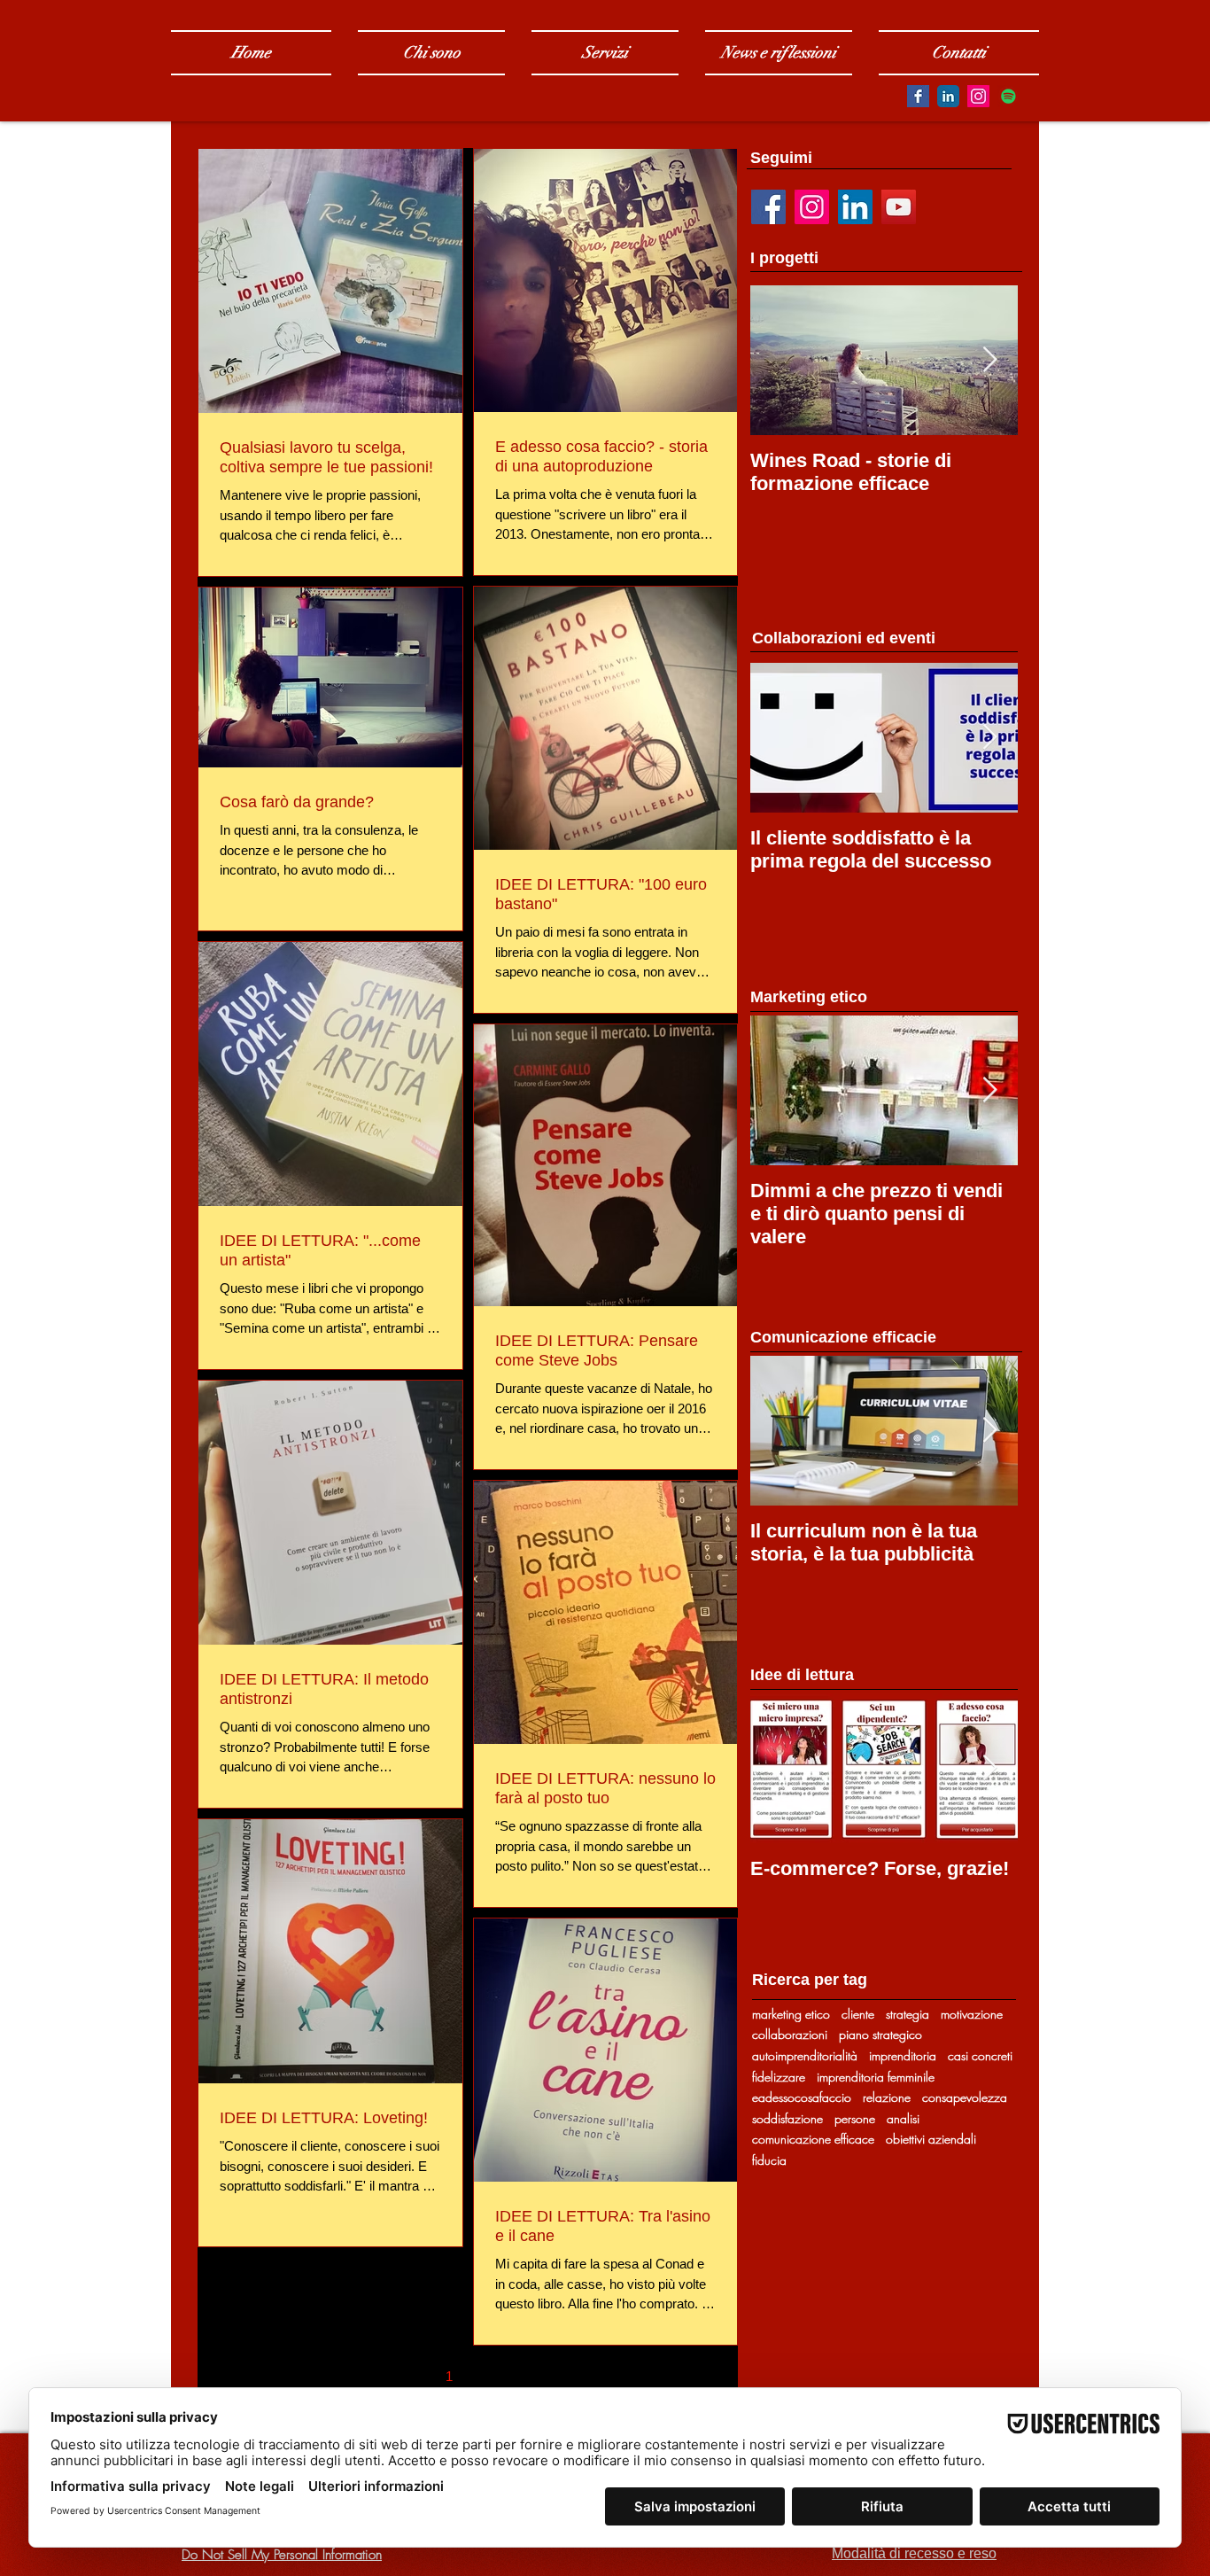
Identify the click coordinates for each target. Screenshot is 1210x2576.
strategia (907, 2014)
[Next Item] (989, 360)
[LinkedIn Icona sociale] (855, 207)
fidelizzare (779, 2077)
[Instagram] (812, 207)
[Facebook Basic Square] (918, 96)
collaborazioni (790, 2034)
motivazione (972, 2014)
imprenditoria (903, 2055)
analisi (903, 2118)
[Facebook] (768, 207)
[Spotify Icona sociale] (1008, 96)
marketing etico (791, 2014)
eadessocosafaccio (802, 2097)
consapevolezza (965, 2097)
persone (855, 2118)
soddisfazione (787, 2118)
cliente (858, 2014)
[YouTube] (899, 207)
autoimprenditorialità (805, 2055)
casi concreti (980, 2055)
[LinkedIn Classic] (948, 96)
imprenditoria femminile (876, 2077)
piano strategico (880, 2034)
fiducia (769, 2160)
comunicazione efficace (813, 2139)
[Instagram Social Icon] (978, 96)
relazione (887, 2097)
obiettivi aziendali (931, 2139)
